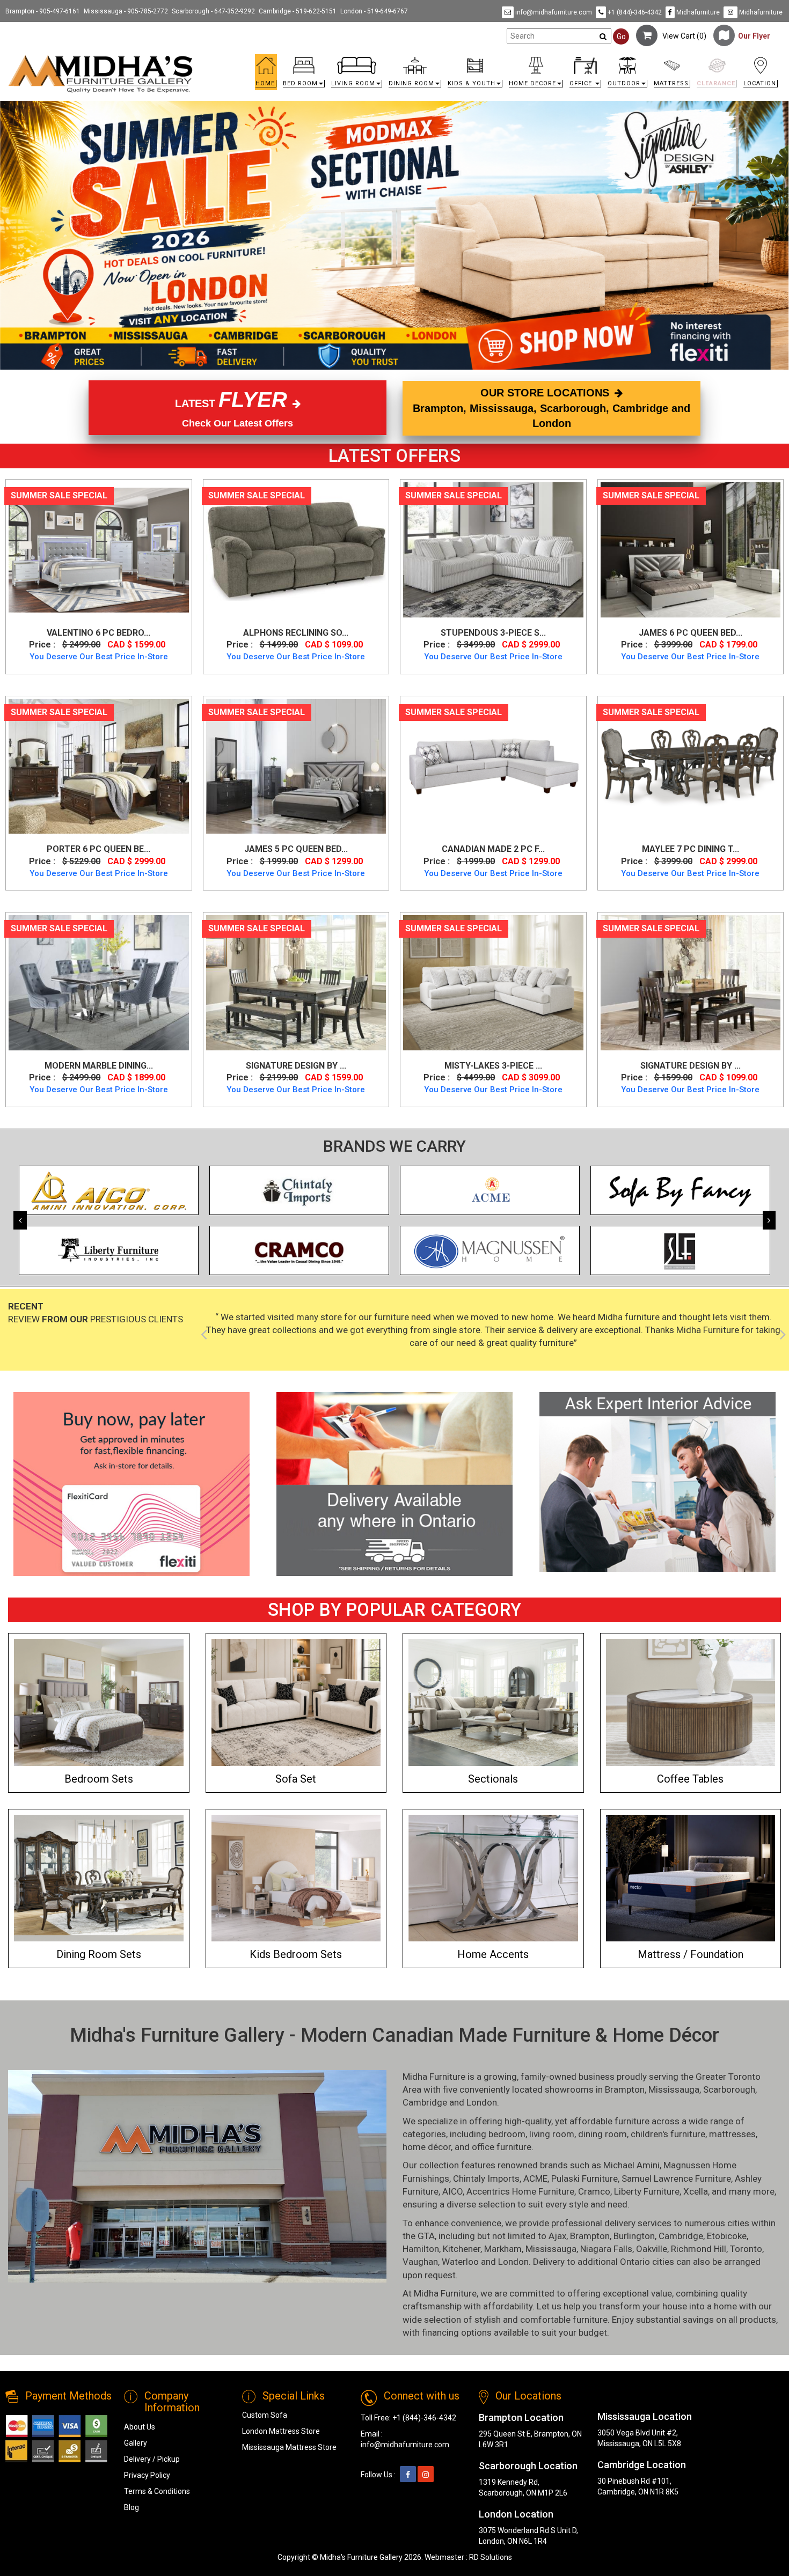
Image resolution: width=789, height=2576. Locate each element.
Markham (503, 2249)
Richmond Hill (699, 2249)
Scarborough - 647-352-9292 (213, 11)
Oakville (652, 2249)
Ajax (557, 2236)
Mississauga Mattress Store (289, 2447)
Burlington (634, 2236)
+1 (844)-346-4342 (634, 12)
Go (621, 36)
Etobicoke (727, 2236)
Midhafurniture (697, 12)
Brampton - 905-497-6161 (43, 11)
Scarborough (729, 2089)
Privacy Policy (147, 2475)
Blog (131, 2507)
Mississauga (674, 2089)
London (482, 2102)
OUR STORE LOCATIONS (551, 408)
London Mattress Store (281, 2431)
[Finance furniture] (131, 1484)
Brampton (625, 2089)
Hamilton (421, 2249)
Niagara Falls (606, 2249)
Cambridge (425, 2102)
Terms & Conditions (157, 2491)
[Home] (101, 74)
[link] (491, 59)
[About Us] (657, 1482)
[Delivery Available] (394, 1484)
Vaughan (420, 2262)
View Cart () (682, 36)
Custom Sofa (265, 2415)
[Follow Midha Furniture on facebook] (408, 2475)
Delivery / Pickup (152, 2459)
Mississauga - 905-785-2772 (126, 11)
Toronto (746, 2249)
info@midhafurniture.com (553, 12)
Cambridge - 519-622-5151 (298, 11)
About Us (140, 2427)
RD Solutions (491, 2557)
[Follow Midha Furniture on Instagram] (426, 2475)
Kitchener (462, 2249)
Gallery (136, 2443)
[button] (304, 75)
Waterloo (460, 2262)
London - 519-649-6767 (374, 11)
